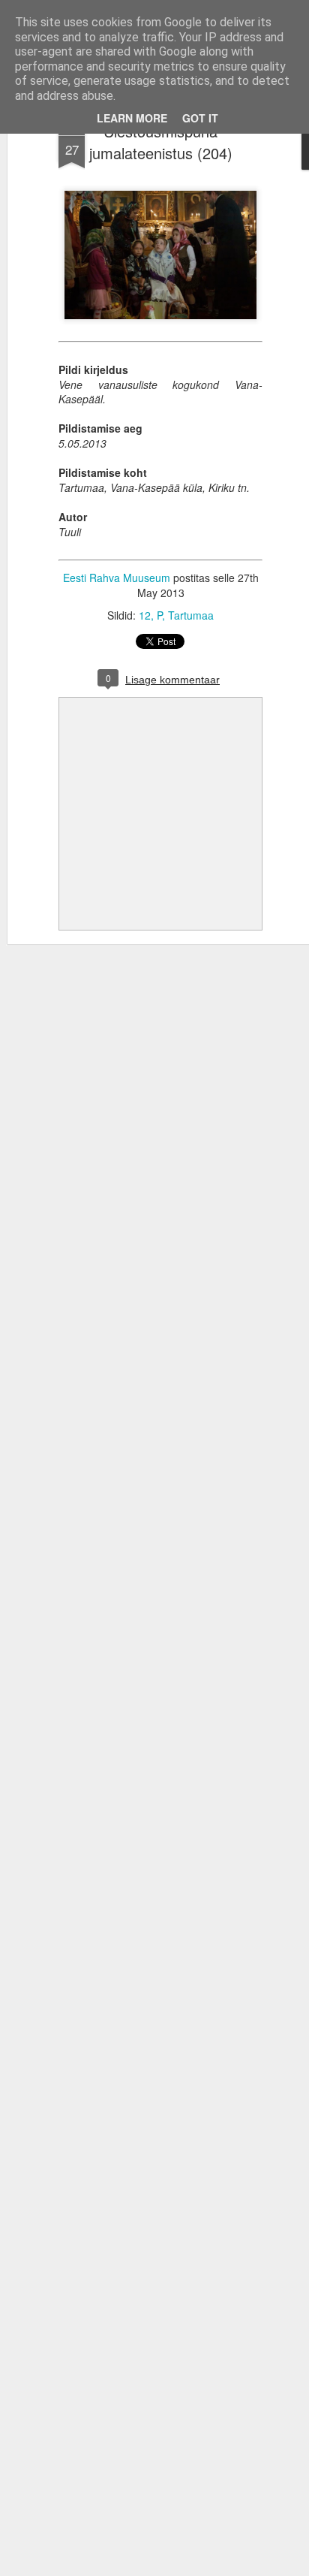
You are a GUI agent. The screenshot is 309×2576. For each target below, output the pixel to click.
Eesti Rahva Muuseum (117, 578)
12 (145, 615)
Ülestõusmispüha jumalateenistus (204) (161, 142)
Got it (200, 118)
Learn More (132, 118)
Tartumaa (191, 615)
